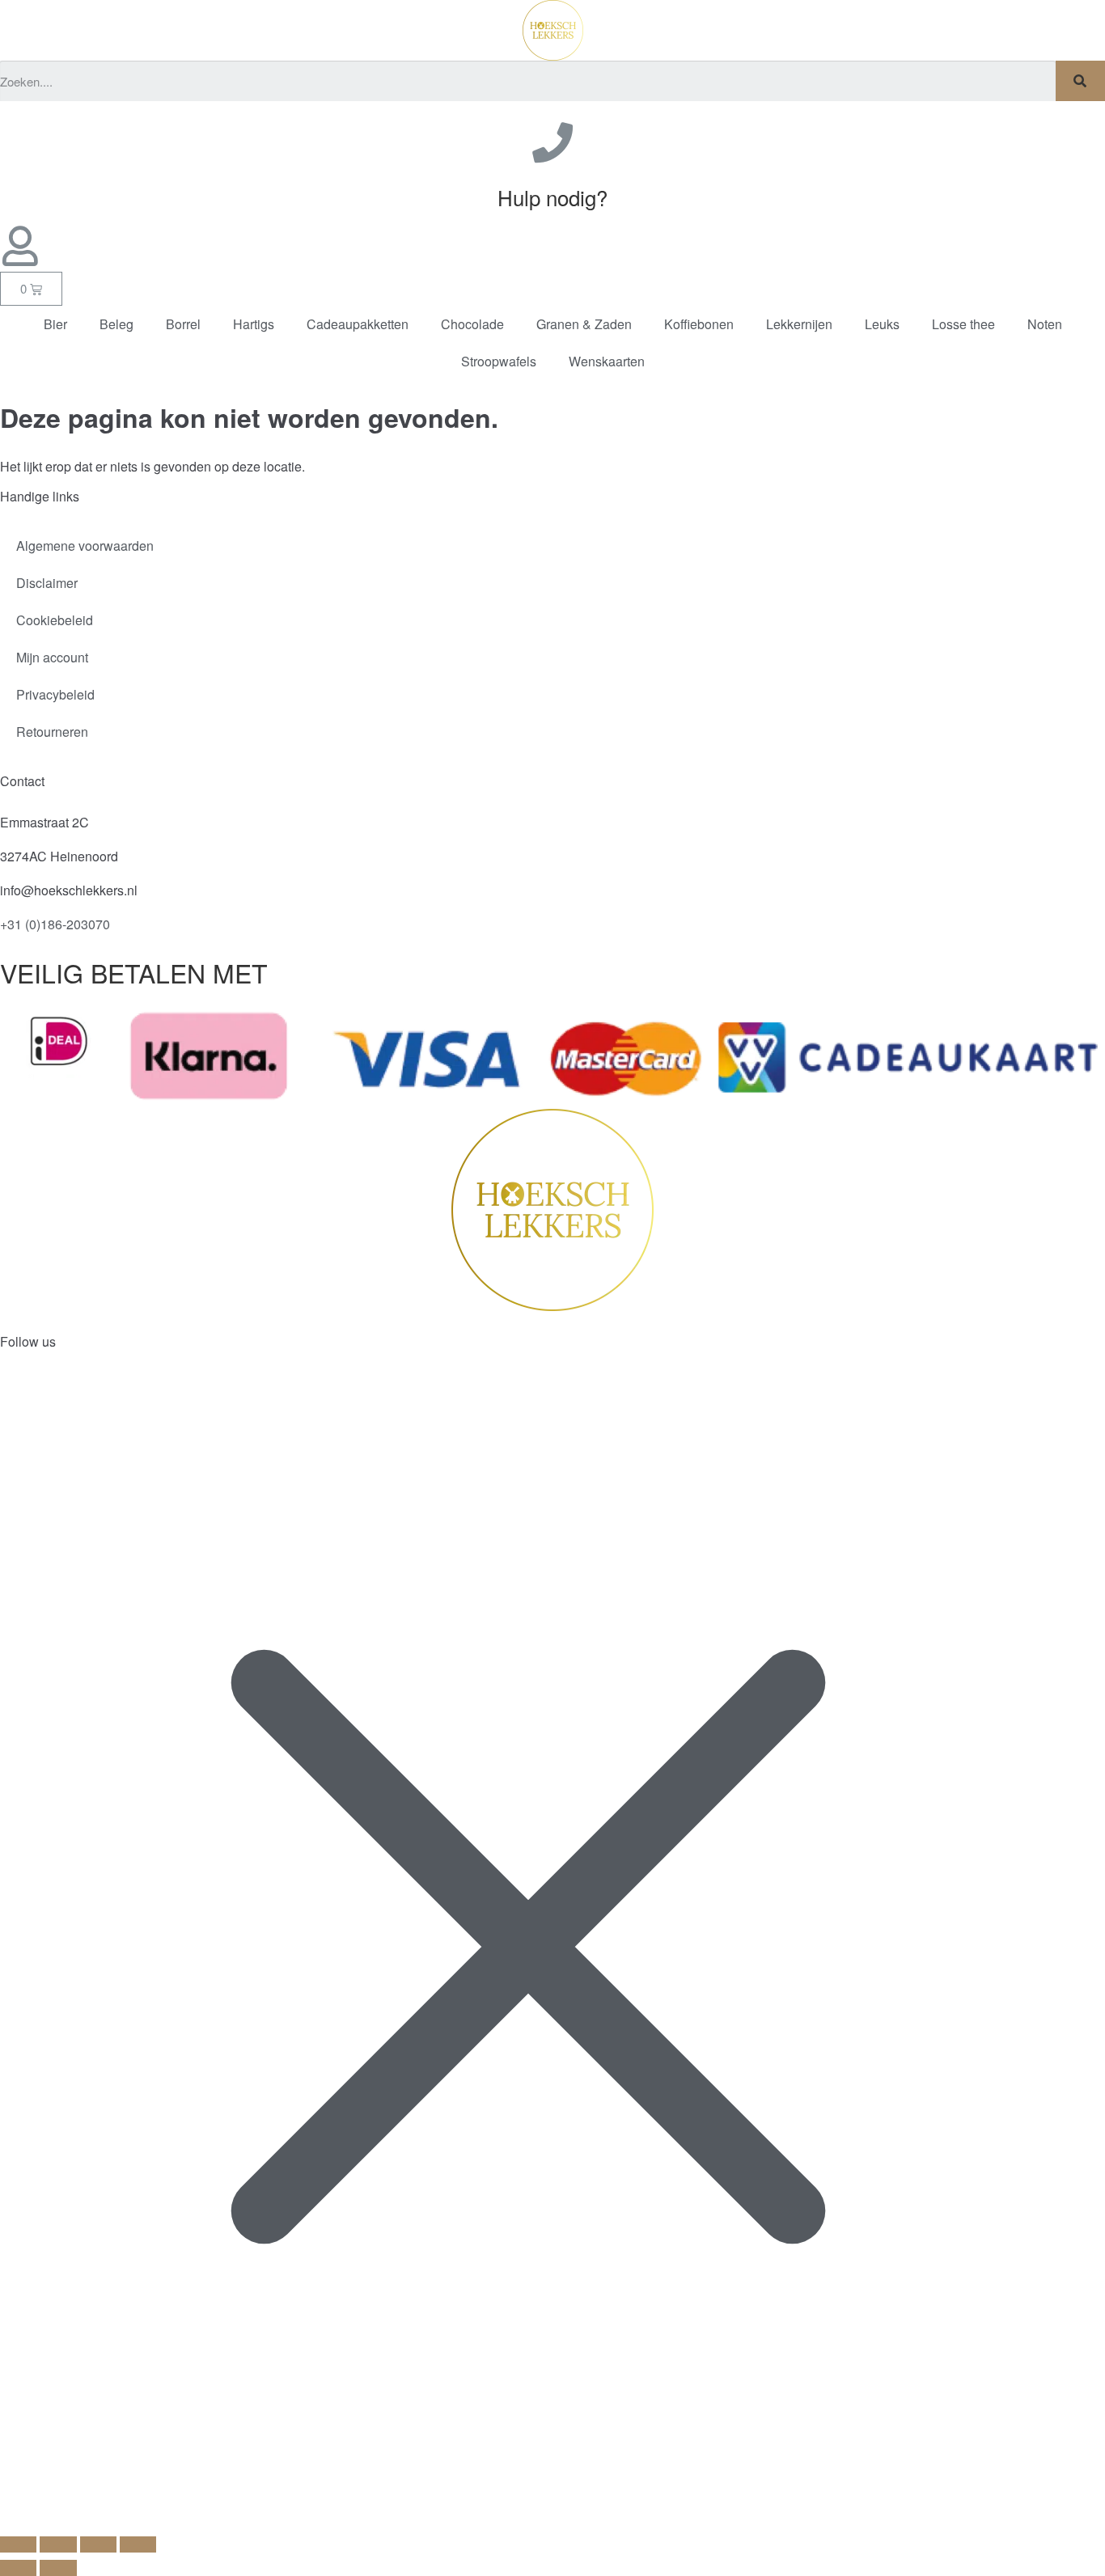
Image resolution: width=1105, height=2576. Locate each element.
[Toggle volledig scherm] (58, 2544)
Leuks (882, 324)
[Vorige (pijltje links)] (18, 2568)
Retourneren (52, 732)
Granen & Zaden (584, 324)
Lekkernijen (799, 324)
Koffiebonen (699, 324)
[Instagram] (64, 1393)
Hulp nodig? (552, 197)
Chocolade (472, 324)
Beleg (116, 324)
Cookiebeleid (55, 620)
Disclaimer (47, 583)
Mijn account (52, 657)
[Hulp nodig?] (552, 142)
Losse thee (963, 324)
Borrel (183, 324)
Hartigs (254, 324)
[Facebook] (20, 1393)
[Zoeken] (1080, 81)
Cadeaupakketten (358, 324)
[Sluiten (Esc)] (138, 2544)
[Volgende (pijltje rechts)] (58, 2568)
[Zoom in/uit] (18, 2544)
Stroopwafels (499, 361)
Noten (1045, 324)
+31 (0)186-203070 (55, 924)
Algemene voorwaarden (85, 546)
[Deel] (98, 2544)
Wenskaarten (607, 361)
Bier (55, 324)
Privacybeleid (55, 694)
